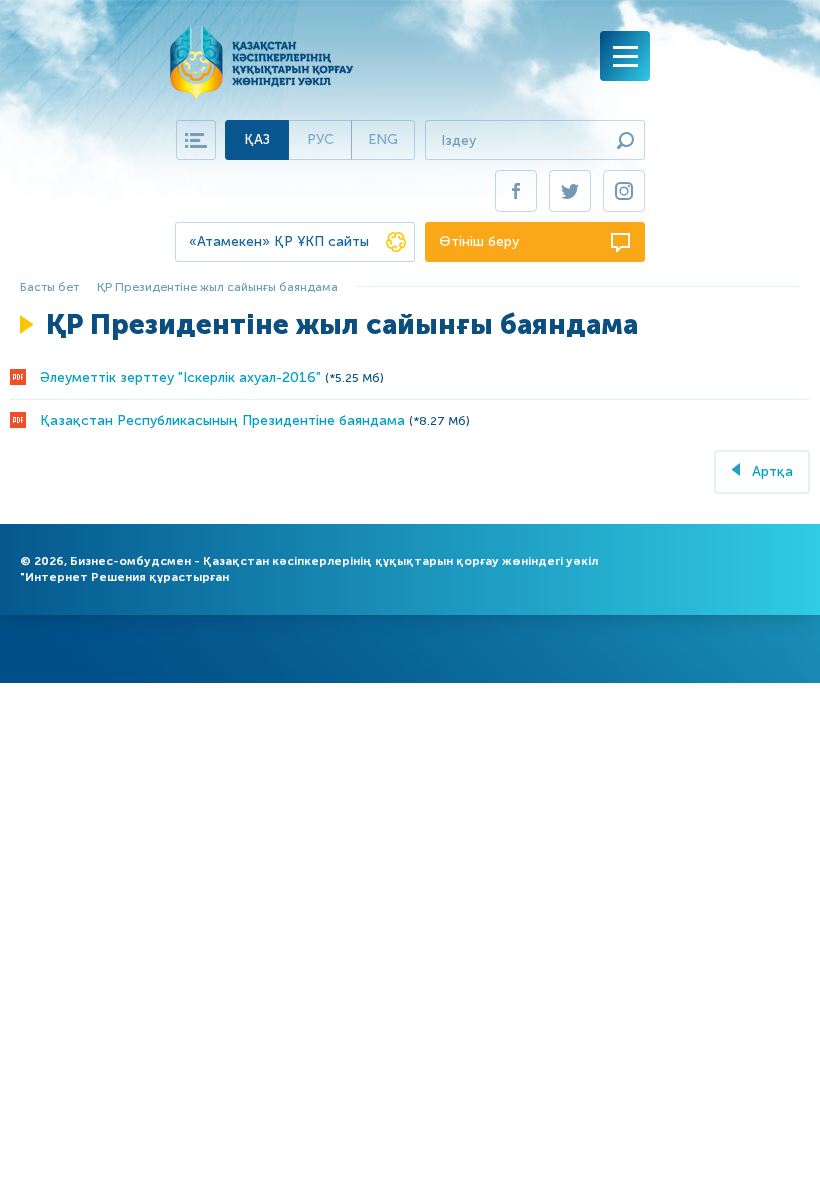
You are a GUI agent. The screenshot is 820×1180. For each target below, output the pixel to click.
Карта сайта (196, 140)
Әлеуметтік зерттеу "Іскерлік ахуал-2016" (180, 377)
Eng (383, 139)
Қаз (257, 139)
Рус (320, 139)
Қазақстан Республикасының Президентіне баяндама (222, 420)
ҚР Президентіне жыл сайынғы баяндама (217, 287)
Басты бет (49, 287)
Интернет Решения (85, 577)
